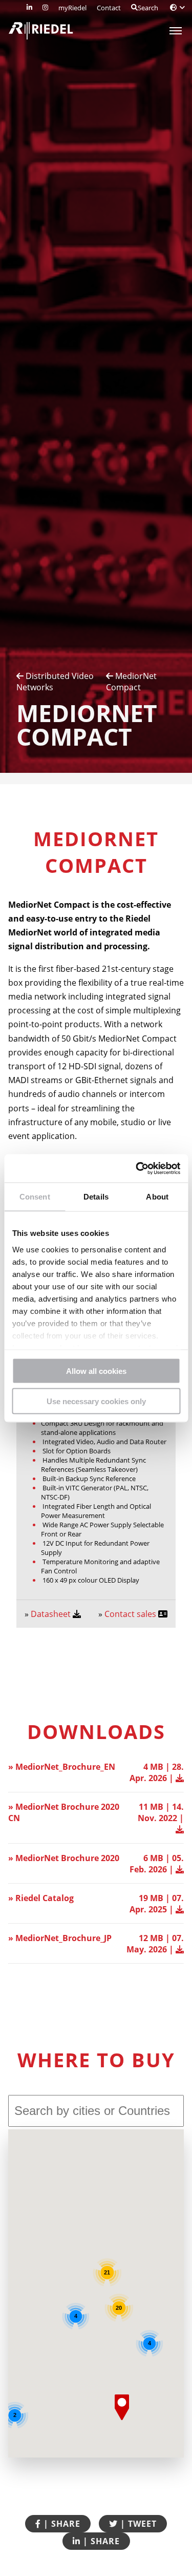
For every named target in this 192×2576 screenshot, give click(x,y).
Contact (109, 8)
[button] (122, 2407)
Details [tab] (96, 1197)
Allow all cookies (96, 1371)
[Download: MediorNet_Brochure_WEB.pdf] (180, 1869)
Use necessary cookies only (96, 1401)
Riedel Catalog (45, 1898)
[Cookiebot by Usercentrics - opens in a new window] (137, 1168)
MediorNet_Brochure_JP (63, 1938)
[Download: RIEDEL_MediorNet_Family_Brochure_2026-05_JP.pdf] (180, 1949)
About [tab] (157, 1197)
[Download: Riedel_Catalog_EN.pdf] (180, 1909)
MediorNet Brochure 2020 (67, 1858)
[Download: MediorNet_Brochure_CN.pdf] (180, 1829)
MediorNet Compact (131, 682)
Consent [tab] (35, 1197)
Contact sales (131, 1614)
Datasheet (52, 1614)
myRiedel (72, 8)
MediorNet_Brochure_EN (65, 1767)
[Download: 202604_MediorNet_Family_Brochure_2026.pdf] (180, 1778)
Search (148, 8)
